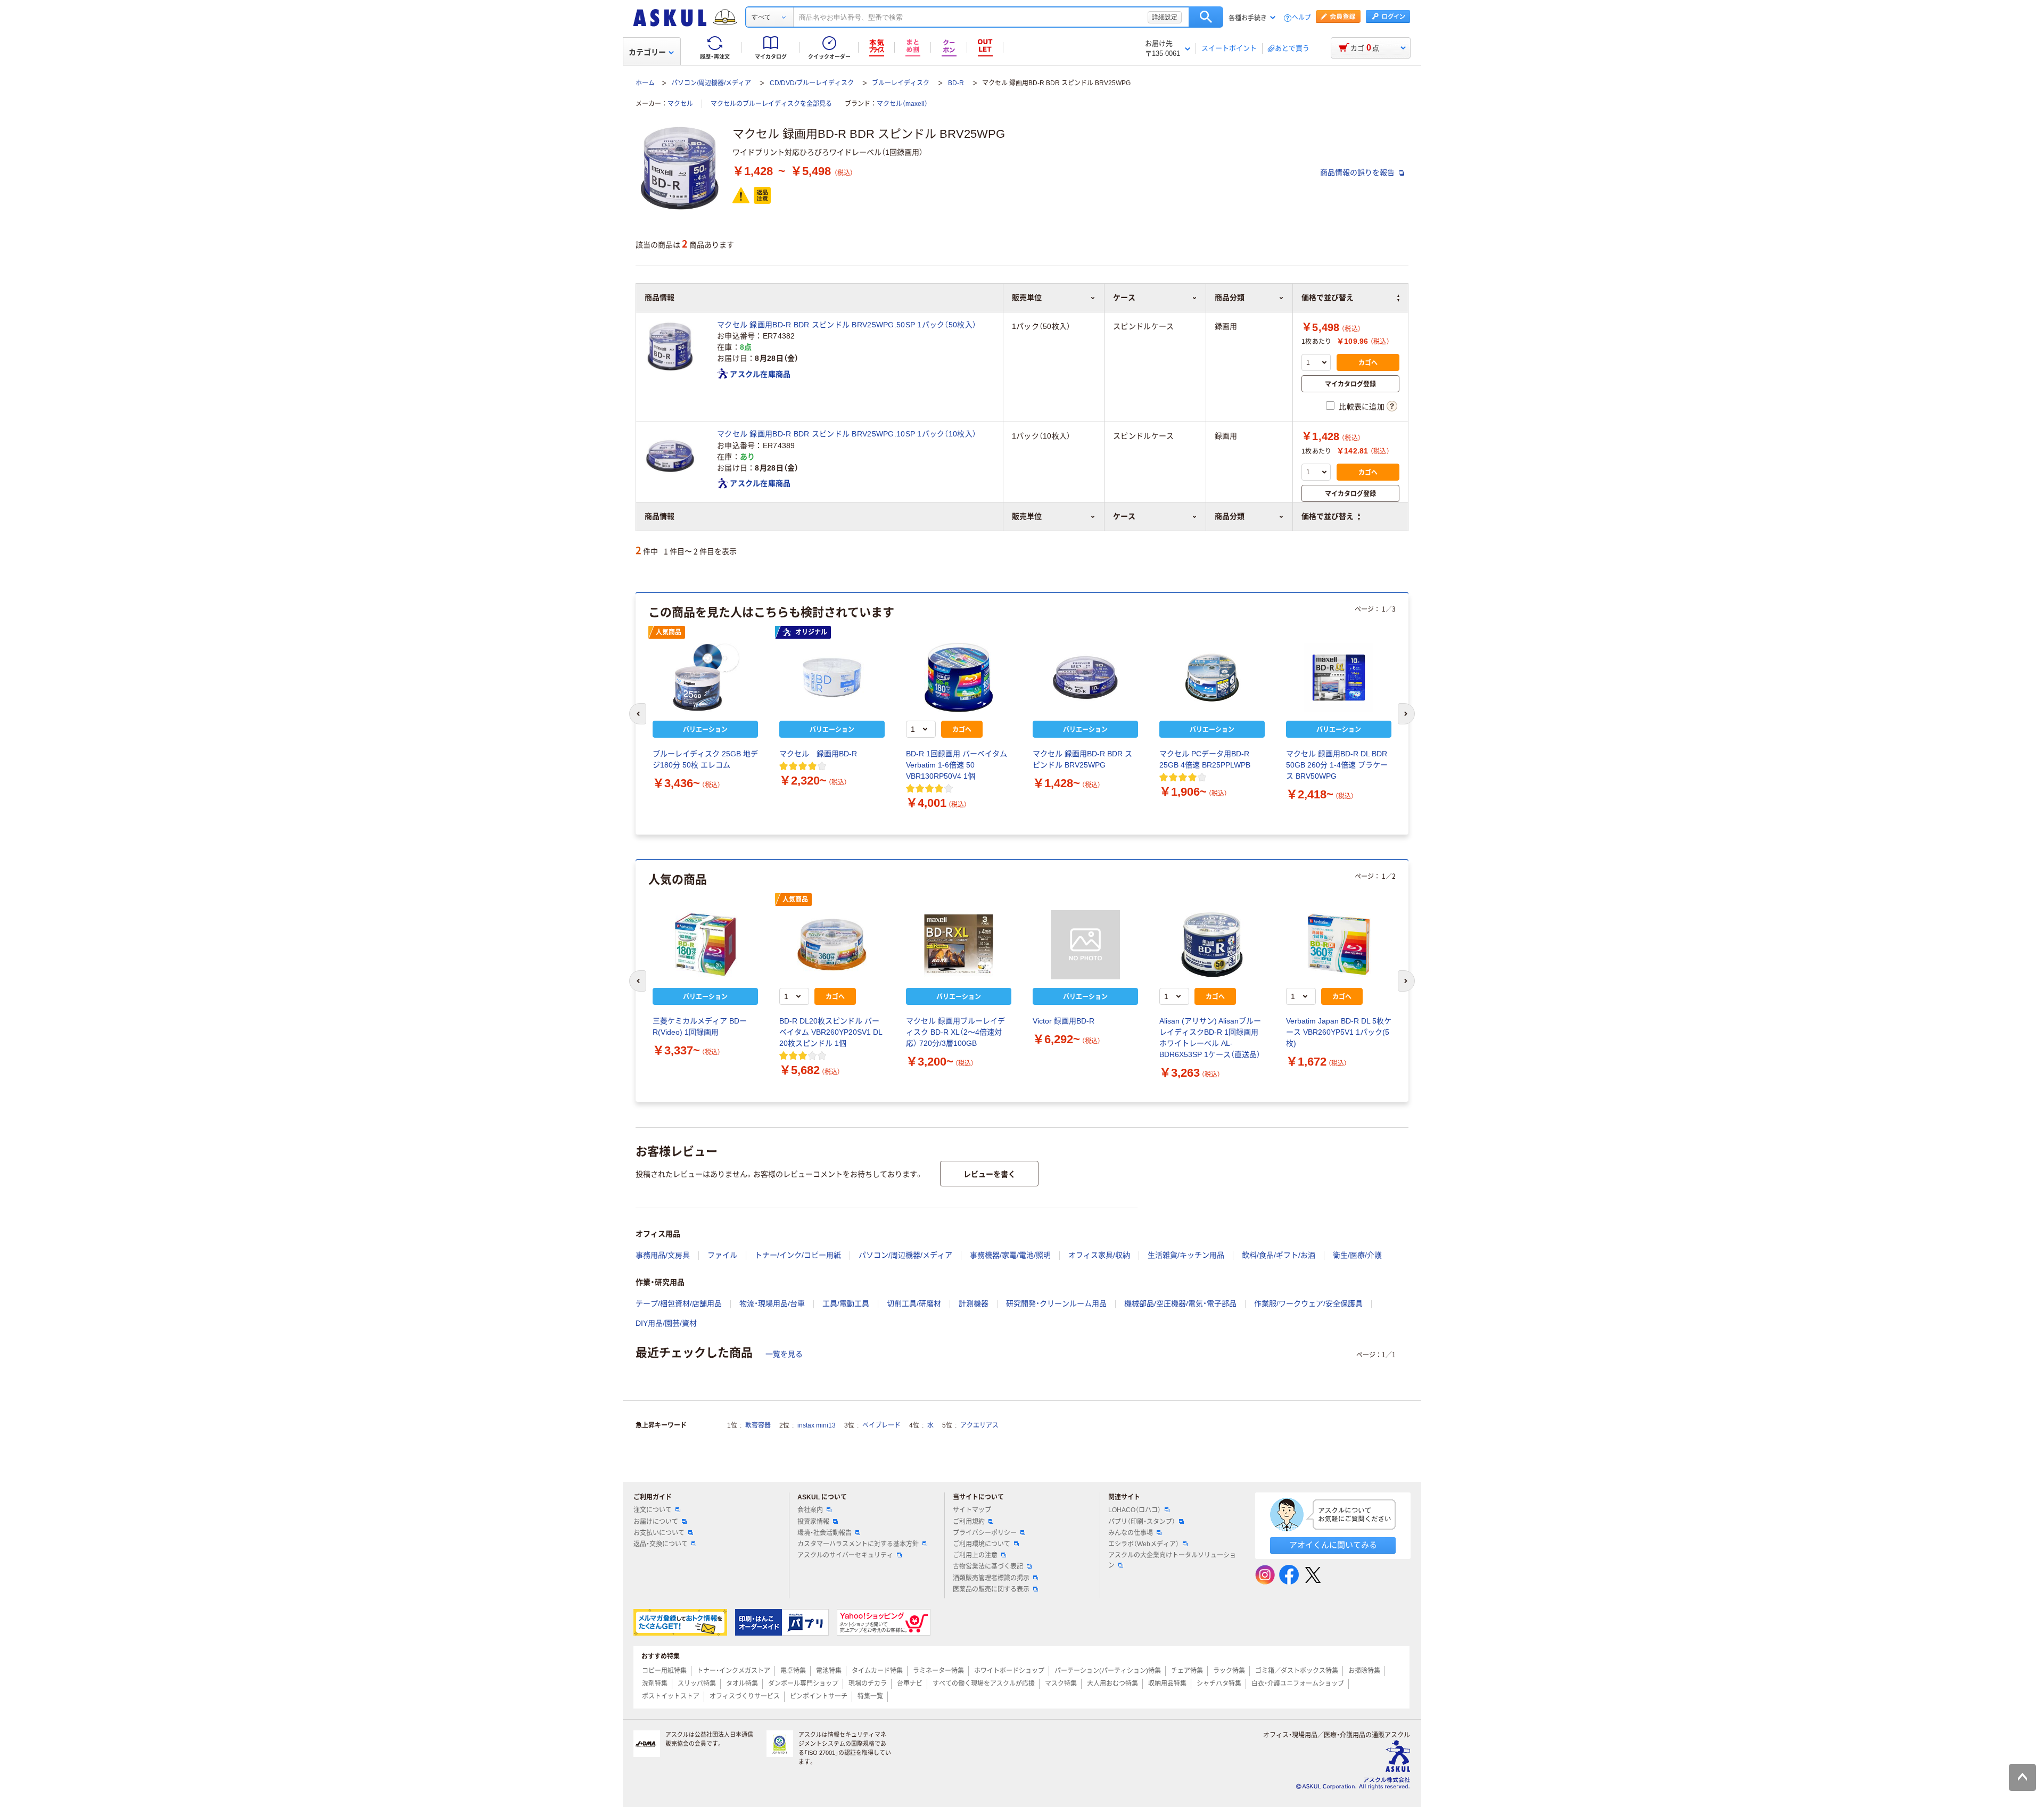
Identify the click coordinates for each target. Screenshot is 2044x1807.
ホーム (645, 83)
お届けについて (656, 1522)
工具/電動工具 (846, 1303)
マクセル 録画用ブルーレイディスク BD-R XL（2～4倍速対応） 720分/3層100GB (955, 1032)
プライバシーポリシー (985, 1533)
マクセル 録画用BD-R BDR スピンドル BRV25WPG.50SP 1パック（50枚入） (847, 325)
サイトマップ (972, 1510)
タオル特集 (742, 1684)
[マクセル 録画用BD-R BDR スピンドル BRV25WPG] (1085, 678)
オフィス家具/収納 (1099, 1255)
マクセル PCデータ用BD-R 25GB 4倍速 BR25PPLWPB (1205, 759)
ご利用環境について (982, 1544)
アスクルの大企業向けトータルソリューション (1172, 1560)
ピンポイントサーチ (819, 1696)
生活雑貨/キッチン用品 (1186, 1255)
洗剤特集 (655, 1684)
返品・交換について (661, 1544)
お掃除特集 (1364, 1671)
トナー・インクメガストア (733, 1671)
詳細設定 (1165, 17)
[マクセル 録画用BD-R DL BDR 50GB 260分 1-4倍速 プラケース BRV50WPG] (1339, 678)
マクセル (680, 104)
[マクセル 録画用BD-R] (832, 678)
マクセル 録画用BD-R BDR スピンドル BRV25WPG (1082, 759)
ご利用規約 (969, 1522)
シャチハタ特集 (1219, 1684)
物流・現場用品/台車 (772, 1303)
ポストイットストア (671, 1696)
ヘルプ (1301, 18)
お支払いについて (659, 1533)
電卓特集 (793, 1671)
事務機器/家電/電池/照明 (1010, 1255)
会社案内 (810, 1510)
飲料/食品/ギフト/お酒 (1279, 1255)
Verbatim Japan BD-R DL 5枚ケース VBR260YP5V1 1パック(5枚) (1339, 1032)
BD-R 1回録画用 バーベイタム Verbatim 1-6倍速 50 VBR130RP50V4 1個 (957, 765)
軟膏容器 (758, 1425)
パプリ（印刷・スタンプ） (1142, 1522)
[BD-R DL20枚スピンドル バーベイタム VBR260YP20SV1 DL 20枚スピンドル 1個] (832, 945)
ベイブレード (881, 1425)
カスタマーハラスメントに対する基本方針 (858, 1544)
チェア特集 (1187, 1671)
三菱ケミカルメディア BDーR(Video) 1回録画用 (700, 1026)
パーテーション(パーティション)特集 (1108, 1671)
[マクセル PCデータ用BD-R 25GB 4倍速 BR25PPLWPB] (1212, 678)
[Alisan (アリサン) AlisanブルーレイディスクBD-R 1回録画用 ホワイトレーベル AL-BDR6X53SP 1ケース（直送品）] (1212, 945)
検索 (1206, 17)
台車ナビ (910, 1684)
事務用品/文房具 (663, 1255)
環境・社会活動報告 (825, 1533)
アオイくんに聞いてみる (1333, 1545)
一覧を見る (784, 1354)
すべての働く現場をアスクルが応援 (984, 1684)
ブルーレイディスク (901, 83)
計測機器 (974, 1303)
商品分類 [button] (1230, 516)
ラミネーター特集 (938, 1671)
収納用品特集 (1167, 1684)
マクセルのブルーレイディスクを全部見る (771, 104)
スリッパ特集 (697, 1684)
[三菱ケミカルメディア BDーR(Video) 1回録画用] (705, 945)
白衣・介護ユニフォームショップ (1298, 1684)
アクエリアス (979, 1425)
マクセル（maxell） (902, 104)
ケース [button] (1124, 516)
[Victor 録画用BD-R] (1085, 945)
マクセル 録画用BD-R (818, 754)
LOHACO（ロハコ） (1135, 1510)
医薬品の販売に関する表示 (991, 1589)
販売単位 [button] (1027, 516)
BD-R (956, 83)
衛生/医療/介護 (1357, 1255)
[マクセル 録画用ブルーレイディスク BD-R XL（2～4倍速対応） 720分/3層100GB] (959, 945)
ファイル (722, 1255)
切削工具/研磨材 (914, 1303)
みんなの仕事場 (1131, 1533)
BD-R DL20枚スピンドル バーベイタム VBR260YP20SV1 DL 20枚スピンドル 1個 (831, 1032)
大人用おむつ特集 (1112, 1684)
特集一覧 (870, 1696)
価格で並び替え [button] (1328, 516)
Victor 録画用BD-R (1064, 1021)
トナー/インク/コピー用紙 (798, 1255)
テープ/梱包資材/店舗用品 (679, 1303)
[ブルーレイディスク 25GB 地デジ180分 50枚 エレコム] (705, 678)
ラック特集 (1229, 1671)
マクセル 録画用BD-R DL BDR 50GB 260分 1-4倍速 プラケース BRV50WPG (1337, 765)
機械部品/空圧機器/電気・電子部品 (1180, 1303)
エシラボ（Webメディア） (1144, 1544)
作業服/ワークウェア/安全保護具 (1308, 1303)
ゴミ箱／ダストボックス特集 (1297, 1671)
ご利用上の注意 (975, 1555)
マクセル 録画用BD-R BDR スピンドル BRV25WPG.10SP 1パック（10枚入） (847, 434)
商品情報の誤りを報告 (1358, 172)
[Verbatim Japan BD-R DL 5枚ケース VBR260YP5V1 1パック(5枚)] (1339, 945)
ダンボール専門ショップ (803, 1684)
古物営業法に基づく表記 (988, 1566)
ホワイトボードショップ (1009, 1671)
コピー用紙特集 (664, 1671)
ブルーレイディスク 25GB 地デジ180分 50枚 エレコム (705, 759)
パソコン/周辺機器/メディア (711, 83)
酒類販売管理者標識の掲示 (991, 1578)
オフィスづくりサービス (745, 1696)
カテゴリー (647, 52)
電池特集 (829, 1671)
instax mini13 (817, 1425)
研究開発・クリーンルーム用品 (1056, 1303)
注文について (653, 1510)
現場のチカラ (868, 1684)
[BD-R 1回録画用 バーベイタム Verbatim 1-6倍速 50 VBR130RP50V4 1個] (959, 678)
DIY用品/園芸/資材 (666, 1323)
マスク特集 (1061, 1684)
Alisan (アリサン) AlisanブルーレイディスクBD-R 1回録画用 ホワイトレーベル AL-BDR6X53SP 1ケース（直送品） (1210, 1038)
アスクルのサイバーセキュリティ (845, 1555)
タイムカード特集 (877, 1671)
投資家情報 (813, 1522)
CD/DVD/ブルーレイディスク (812, 83)
